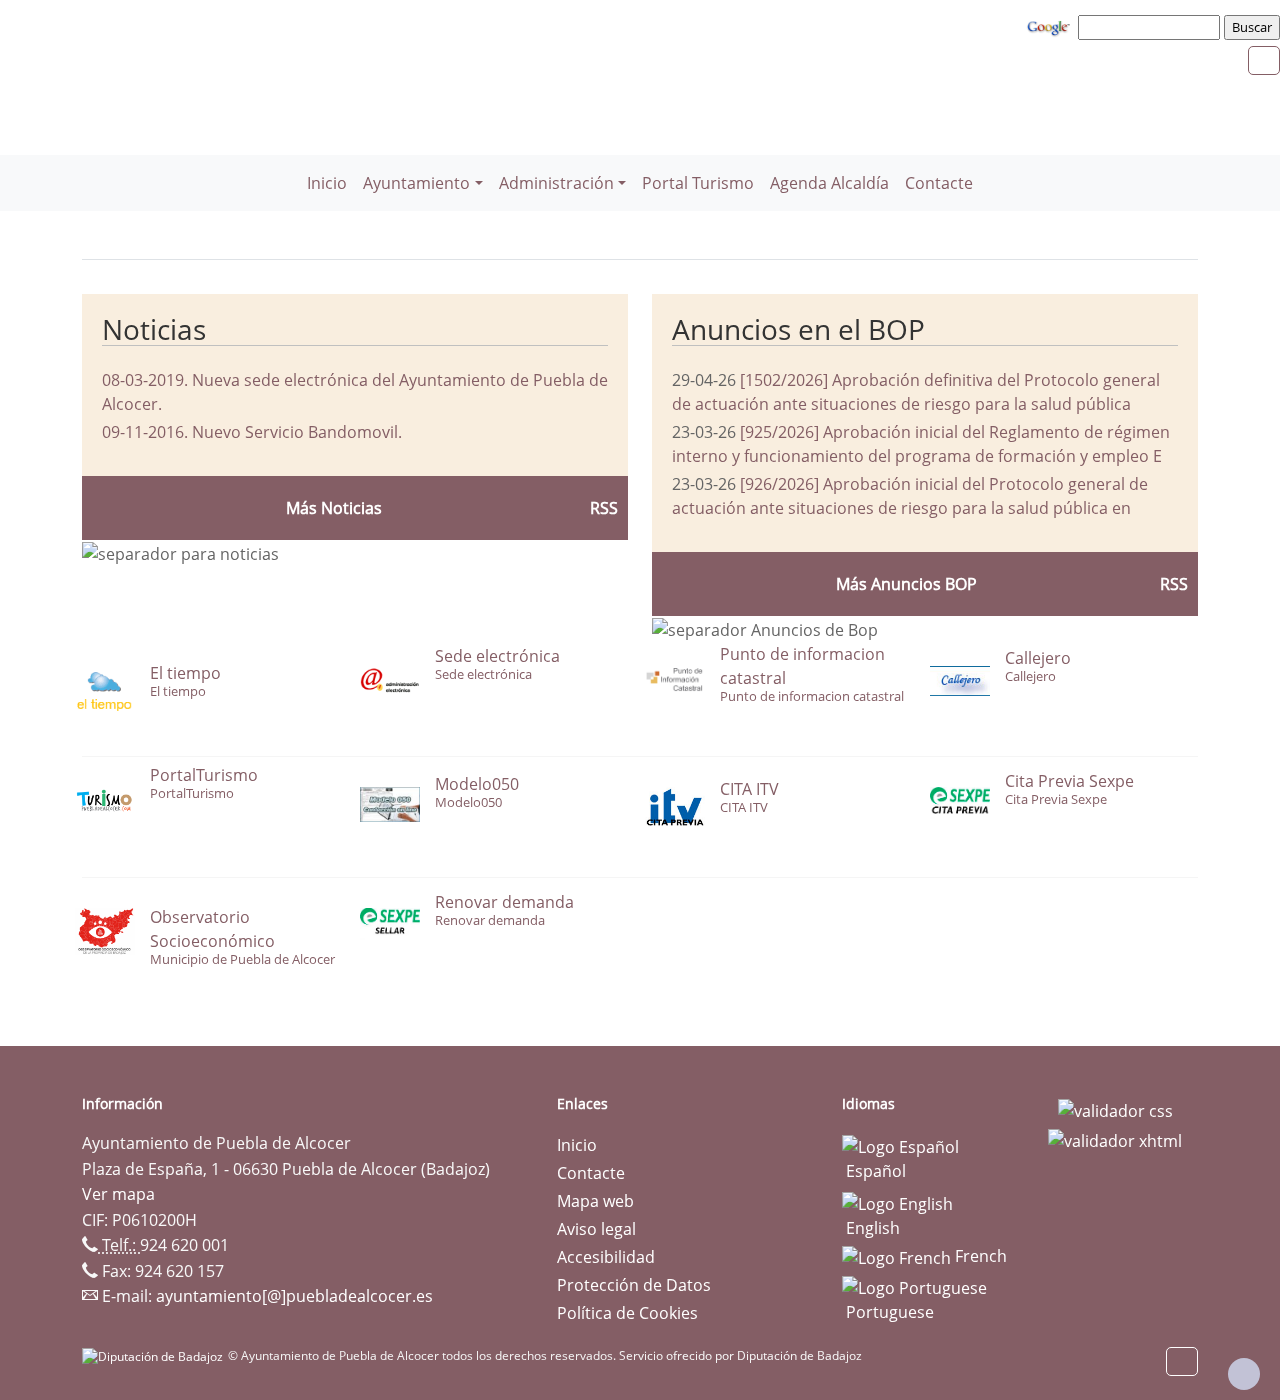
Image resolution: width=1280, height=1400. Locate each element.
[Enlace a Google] (1051, 26)
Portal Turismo (698, 183)
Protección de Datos (634, 1285)
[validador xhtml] (1115, 1139)
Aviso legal (596, 1229)
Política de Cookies (627, 1313)
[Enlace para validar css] (1115, 1110)
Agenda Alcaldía (829, 183)
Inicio (327, 183)
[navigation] (1152, 27)
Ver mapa (118, 1194)
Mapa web (595, 1201)
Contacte (939, 183)
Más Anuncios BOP (906, 584)
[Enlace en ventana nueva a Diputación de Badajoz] (155, 1355)
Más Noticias (334, 508)
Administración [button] (556, 183)
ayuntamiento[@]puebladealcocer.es (294, 1296)
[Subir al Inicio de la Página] (1244, 1374)
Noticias (154, 329)
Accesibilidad (606, 1257)
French (979, 1256)
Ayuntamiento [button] (416, 183)
